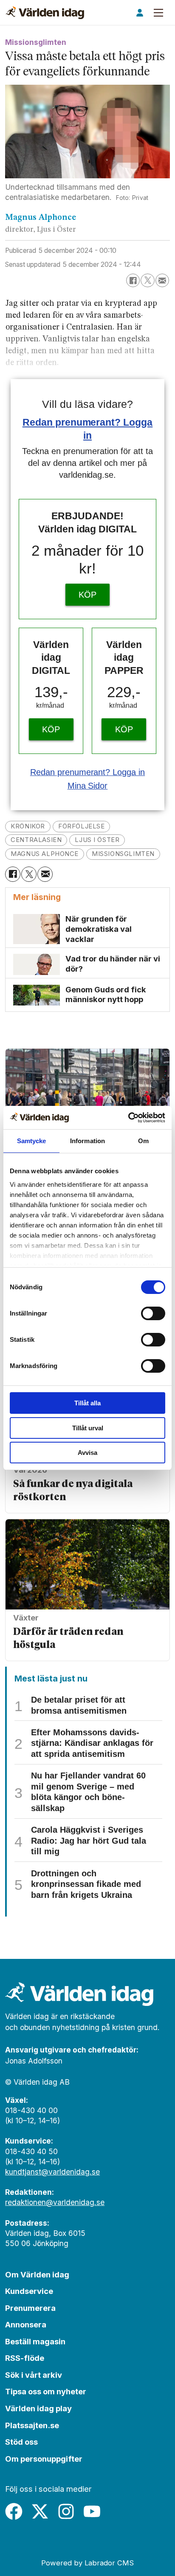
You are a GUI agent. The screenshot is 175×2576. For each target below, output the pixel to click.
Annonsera (26, 2324)
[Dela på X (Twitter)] (147, 280)
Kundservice (29, 2291)
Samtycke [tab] (32, 1141)
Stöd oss (21, 2442)
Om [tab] (143, 1141)
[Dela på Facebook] (133, 280)
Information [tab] (87, 1141)
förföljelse (82, 826)
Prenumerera (30, 2308)
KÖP (87, 595)
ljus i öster (97, 840)
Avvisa (87, 1453)
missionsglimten (123, 854)
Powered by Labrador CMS (87, 2563)
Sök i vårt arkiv (34, 2375)
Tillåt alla (87, 1403)
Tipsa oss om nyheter (46, 2391)
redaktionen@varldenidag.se (55, 2202)
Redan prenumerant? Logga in (88, 772)
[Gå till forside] (45, 13)
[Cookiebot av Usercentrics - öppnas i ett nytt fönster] (128, 1118)
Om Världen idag (37, 2274)
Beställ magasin (35, 2341)
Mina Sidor (88, 786)
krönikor (28, 826)
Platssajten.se (32, 2425)
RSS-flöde (25, 2358)
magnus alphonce (45, 854)
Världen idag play (38, 2408)
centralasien (36, 840)
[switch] (153, 1313)
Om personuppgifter (44, 2459)
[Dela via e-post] (162, 280)
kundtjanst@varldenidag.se (52, 2172)
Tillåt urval (88, 1428)
